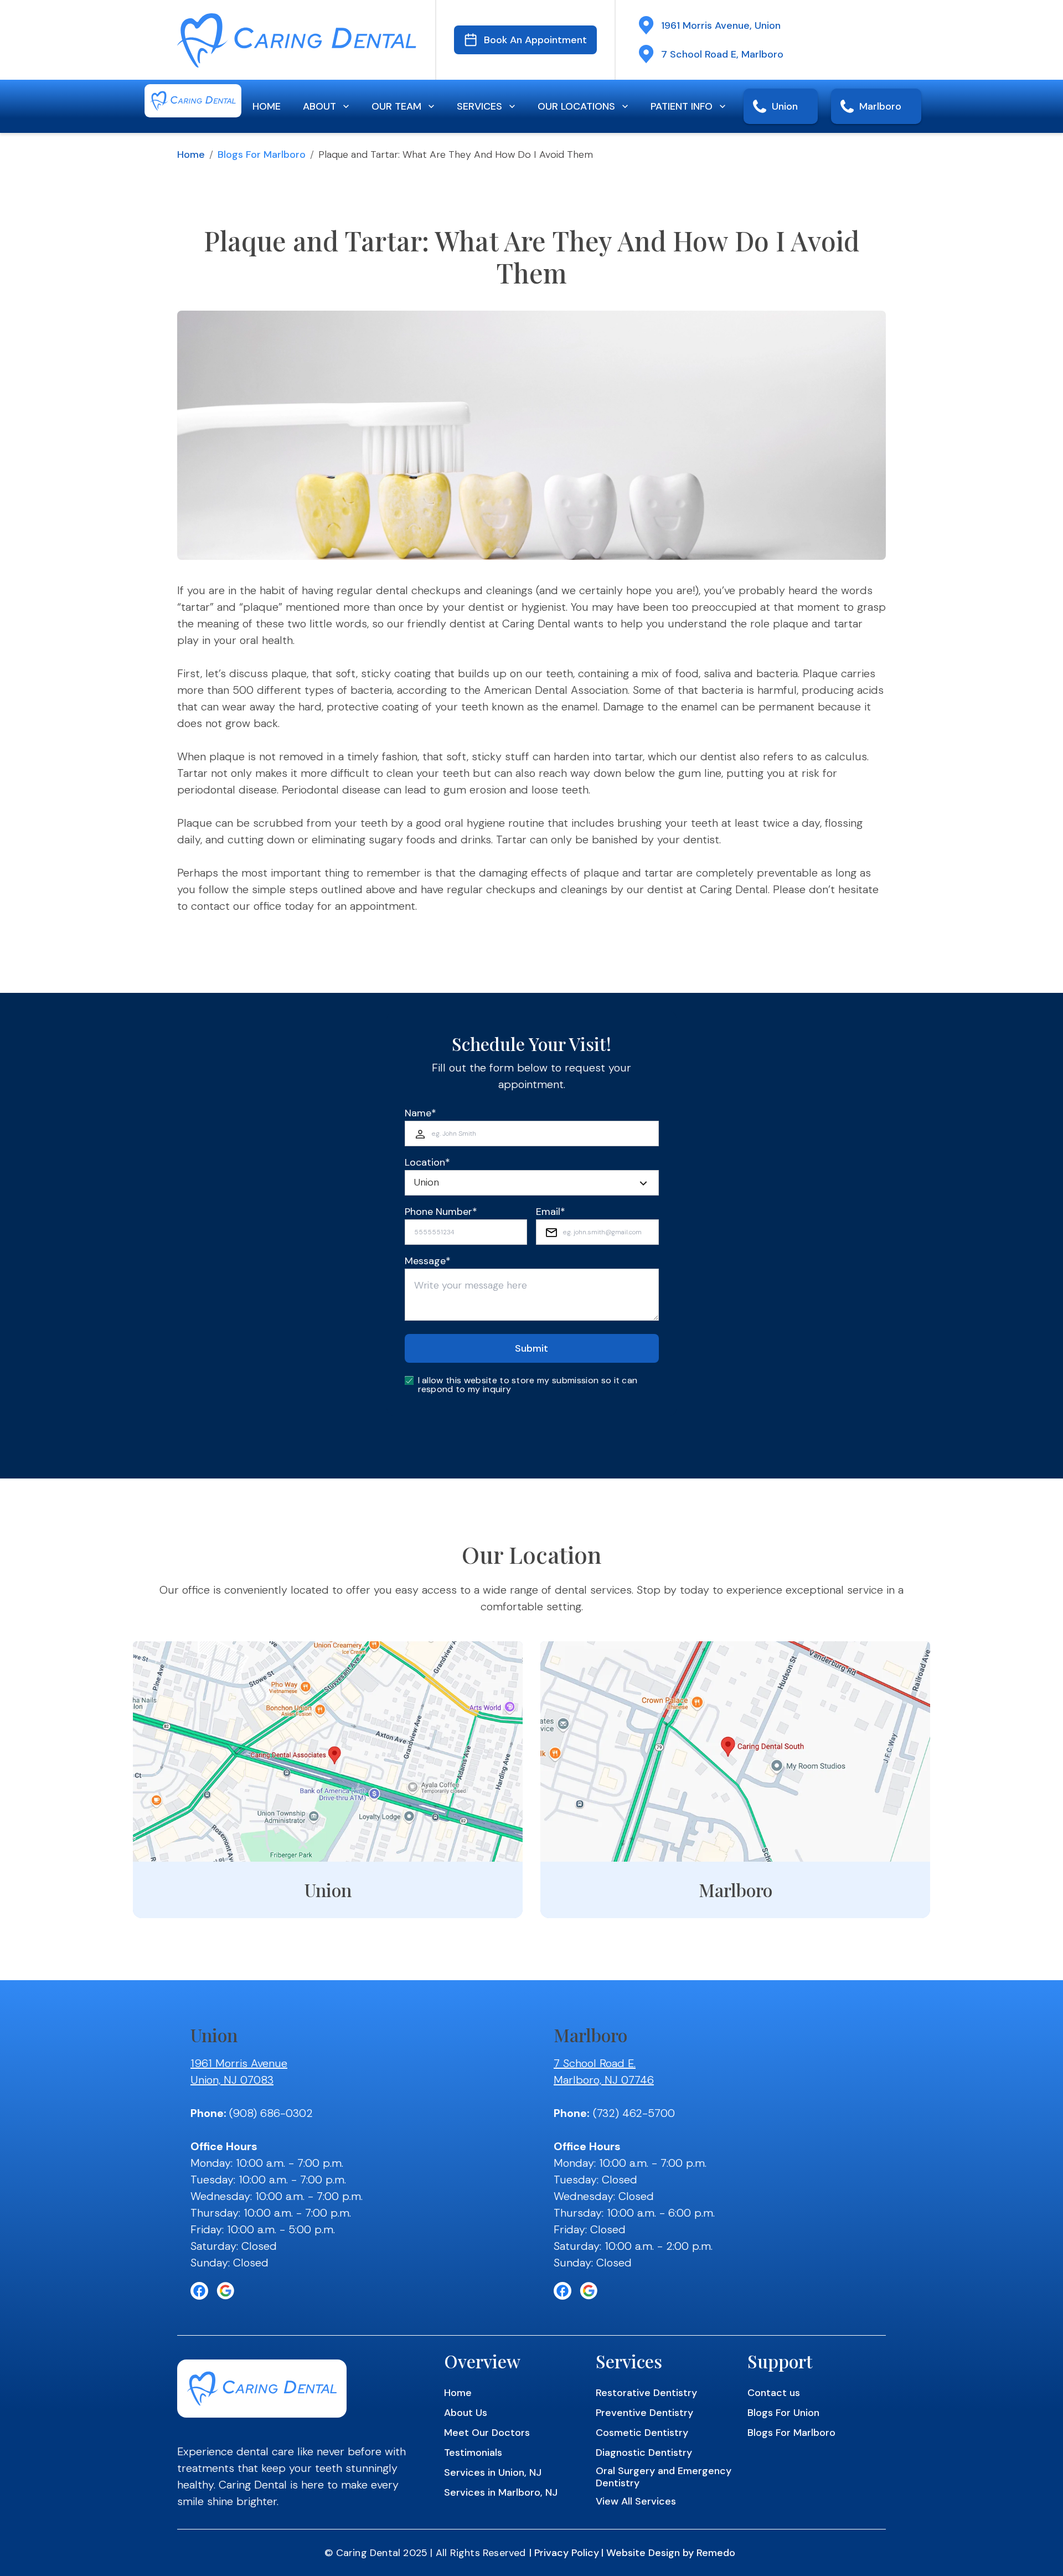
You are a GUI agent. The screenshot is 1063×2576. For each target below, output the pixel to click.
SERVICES (479, 106)
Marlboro (880, 106)
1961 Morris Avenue (239, 2063)
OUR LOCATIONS (576, 106)
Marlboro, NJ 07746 (604, 2080)
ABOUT (319, 106)
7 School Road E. (595, 2063)
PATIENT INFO (682, 106)
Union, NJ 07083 (232, 2080)
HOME (267, 106)
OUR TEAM (396, 106)
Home (191, 154)
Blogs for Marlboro (262, 154)
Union (785, 106)
